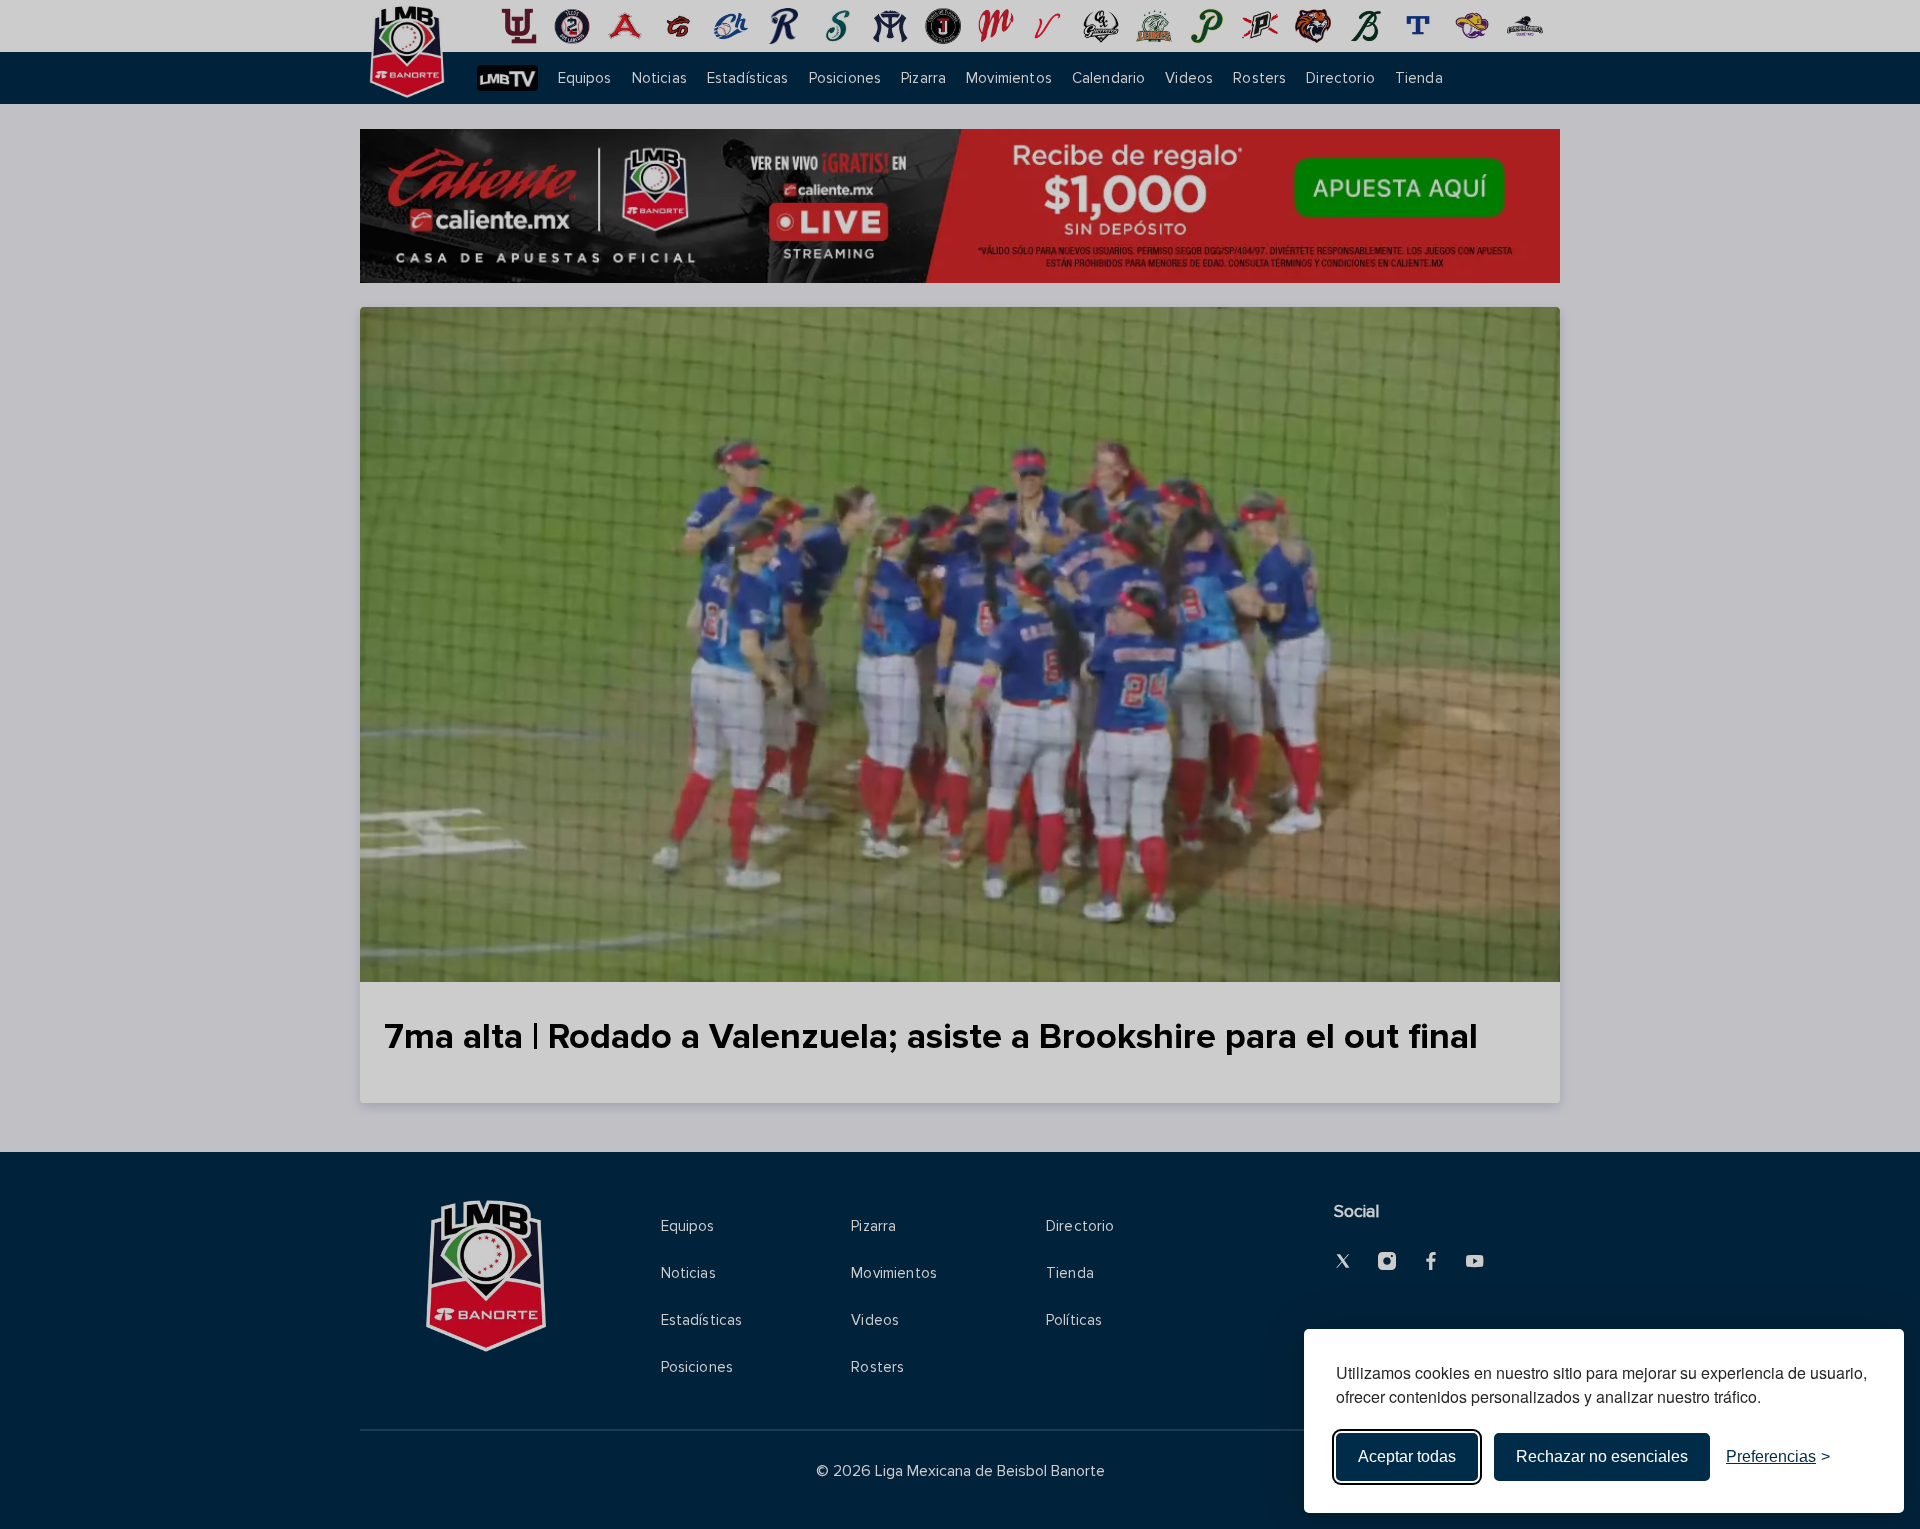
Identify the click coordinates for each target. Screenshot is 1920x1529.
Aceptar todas (1407, 1456)
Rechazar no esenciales (1602, 1456)
